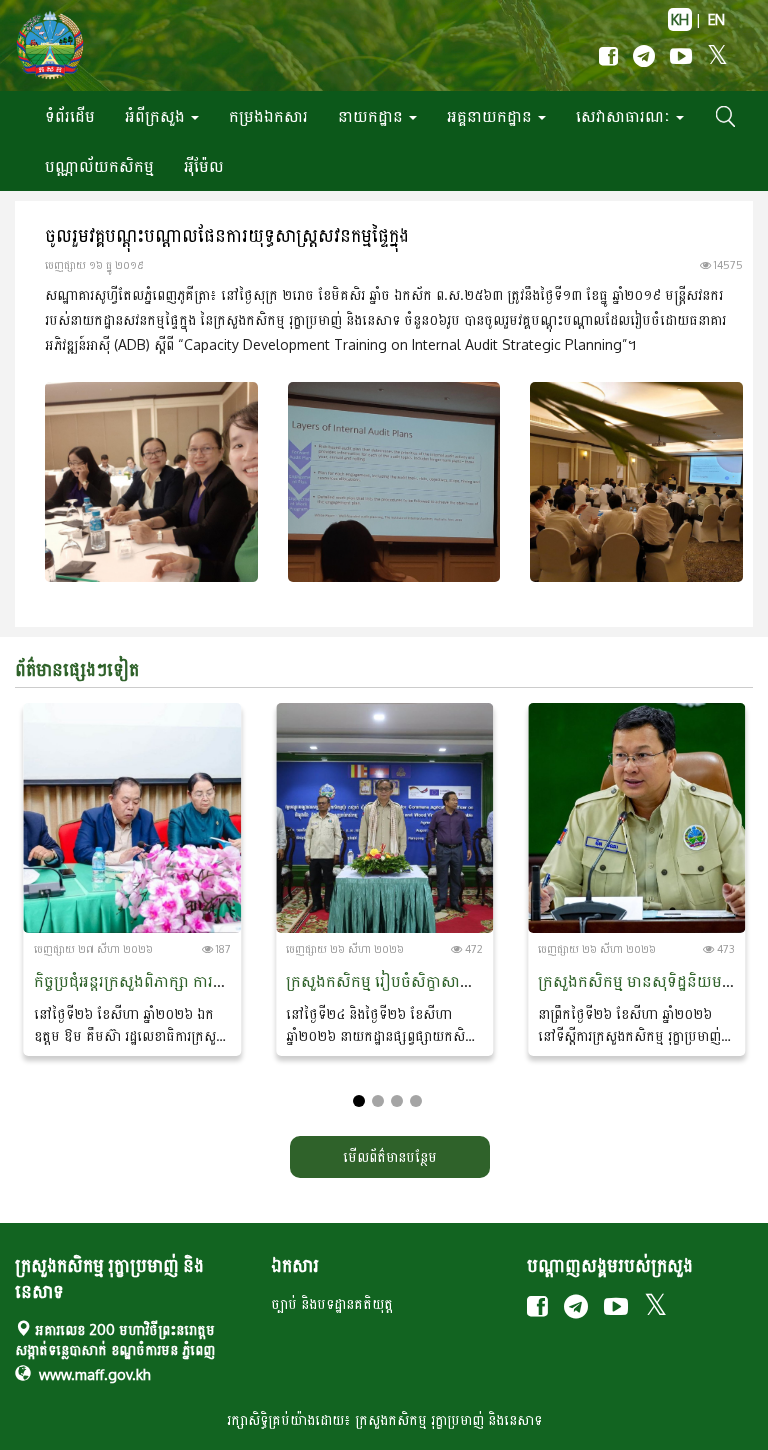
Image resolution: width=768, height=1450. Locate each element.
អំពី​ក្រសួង (157, 116)
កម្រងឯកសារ (268, 116)
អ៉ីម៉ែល (204, 166)
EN (716, 19)
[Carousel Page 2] (378, 1101)
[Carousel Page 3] (397, 1101)
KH (680, 19)
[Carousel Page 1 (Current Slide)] (359, 1101)
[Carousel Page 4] (416, 1101)
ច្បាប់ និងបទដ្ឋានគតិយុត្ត (332, 1303)
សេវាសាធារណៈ (625, 116)
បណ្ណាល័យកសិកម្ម (99, 166)
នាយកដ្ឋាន (372, 116)
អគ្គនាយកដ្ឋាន (491, 116)
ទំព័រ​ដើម (70, 116)
